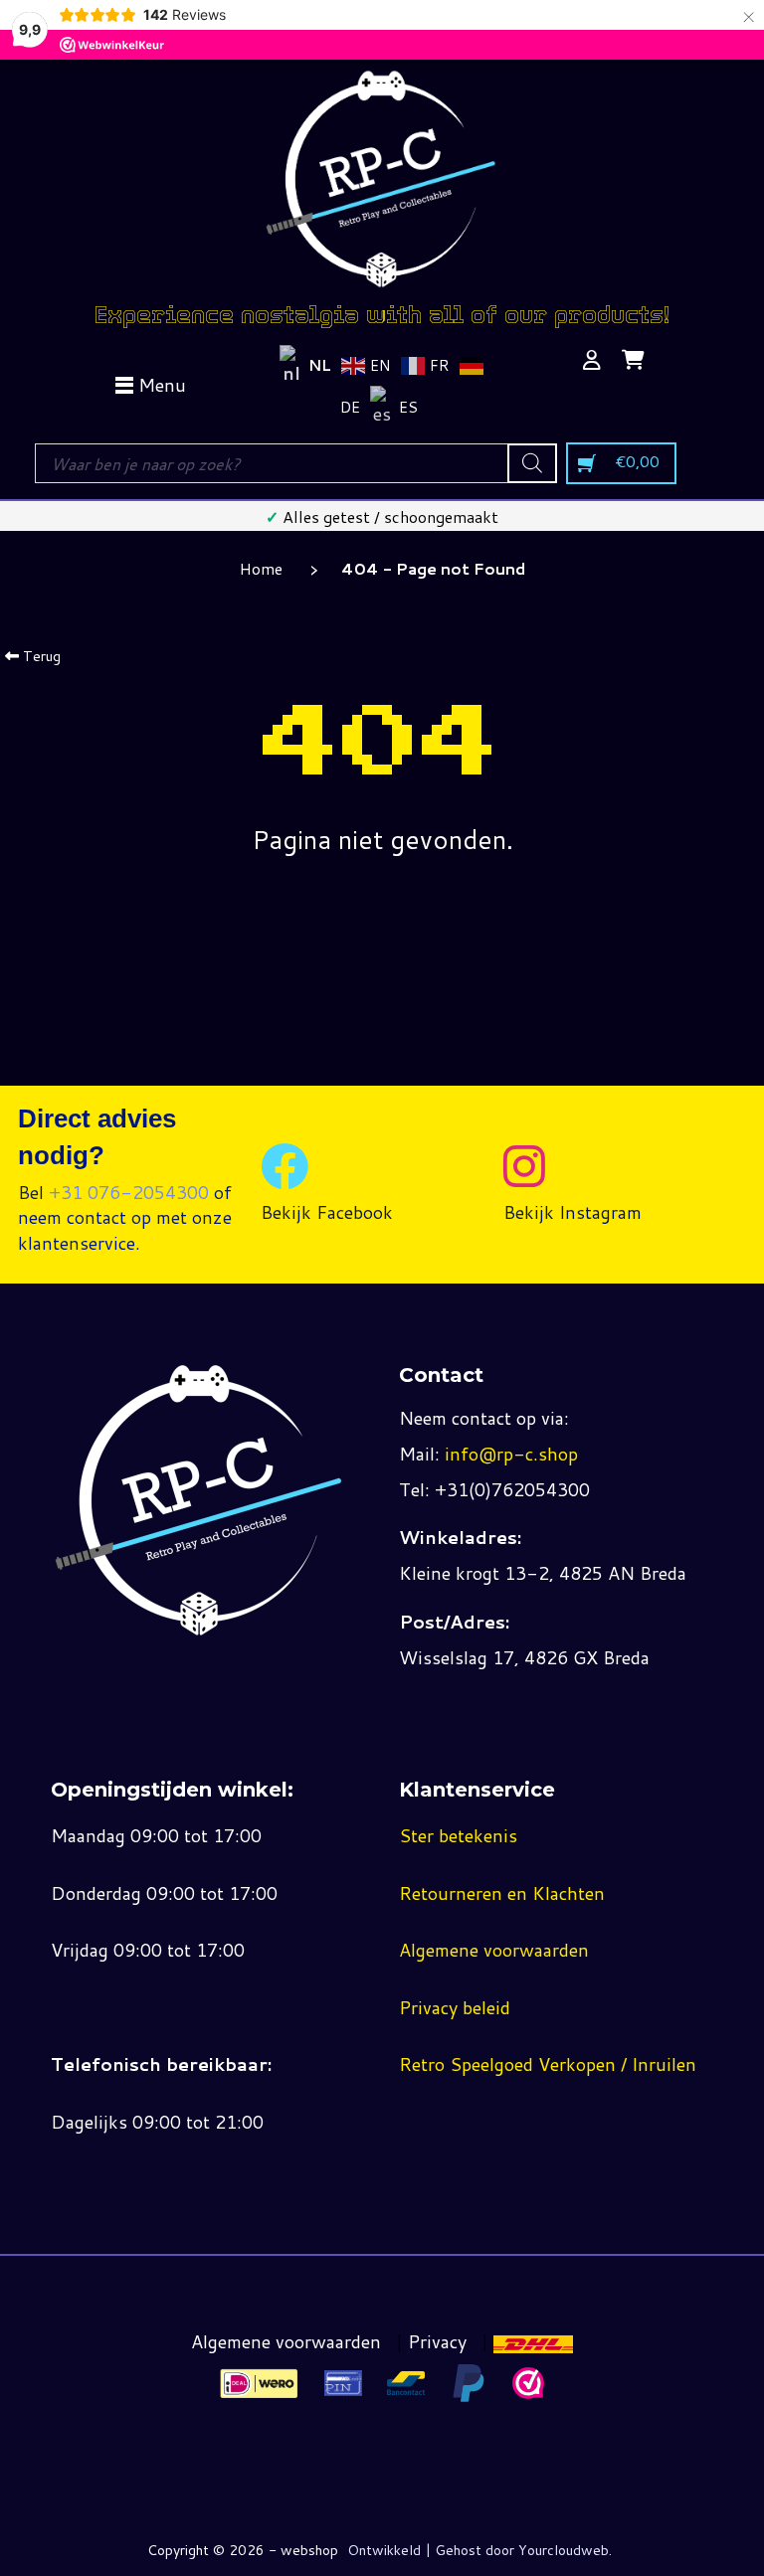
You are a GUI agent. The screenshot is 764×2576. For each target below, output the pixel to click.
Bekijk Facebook (327, 1212)
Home (261, 568)
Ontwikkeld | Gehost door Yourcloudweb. (479, 2550)
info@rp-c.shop (511, 1454)
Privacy (437, 2341)
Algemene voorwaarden (494, 1950)
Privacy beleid (455, 2007)
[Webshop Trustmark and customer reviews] (528, 2383)
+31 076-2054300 (129, 1192)
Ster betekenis (458, 1835)
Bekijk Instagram (573, 1212)
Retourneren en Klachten (502, 1893)
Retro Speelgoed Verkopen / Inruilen (548, 2064)
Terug (40, 656)
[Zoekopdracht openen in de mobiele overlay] (295, 463)
